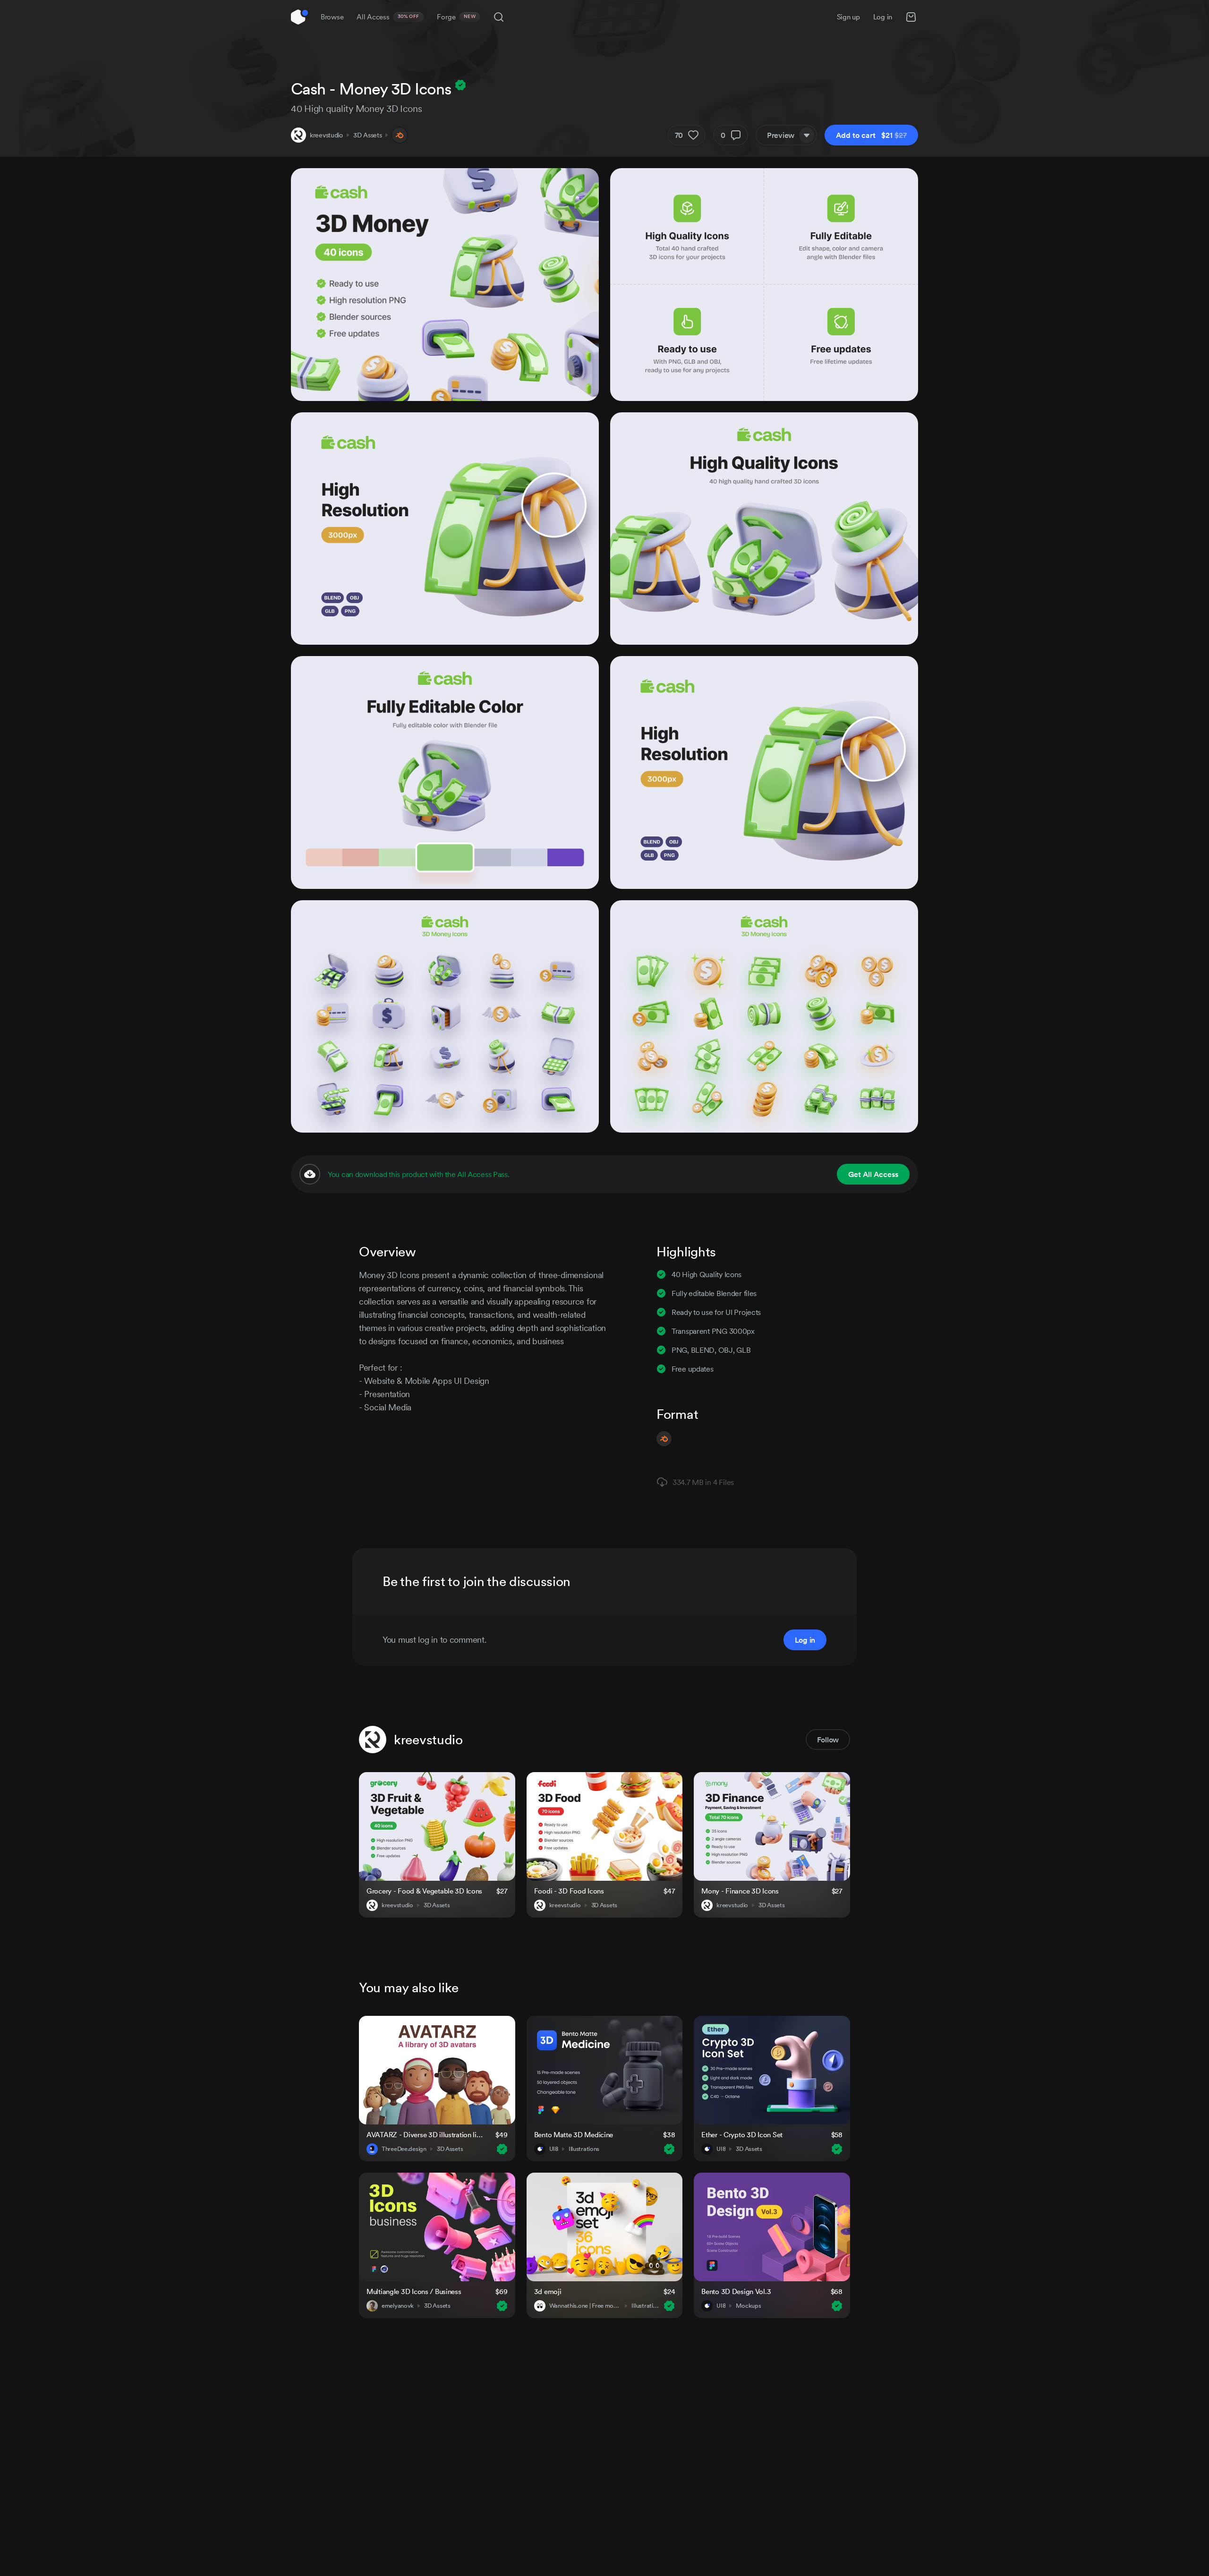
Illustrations (584, 2149)
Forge (456, 17)
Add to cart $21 (871, 135)
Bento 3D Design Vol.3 (736, 2291)
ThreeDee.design (404, 2149)
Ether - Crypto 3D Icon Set (742, 2135)
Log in (883, 17)
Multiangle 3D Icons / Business (414, 2291)
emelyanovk (398, 2306)
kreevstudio (326, 135)
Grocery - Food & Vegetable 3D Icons (424, 1891)
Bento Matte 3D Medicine (574, 2135)
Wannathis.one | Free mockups (585, 2306)
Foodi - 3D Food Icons (569, 1891)
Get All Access (873, 1174)
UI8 (554, 2149)
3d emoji (548, 2291)
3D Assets (367, 135)
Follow (828, 1740)
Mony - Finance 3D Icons (740, 1891)
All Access (388, 17)
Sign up (848, 17)
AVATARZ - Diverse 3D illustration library (425, 2135)
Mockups (748, 2306)
